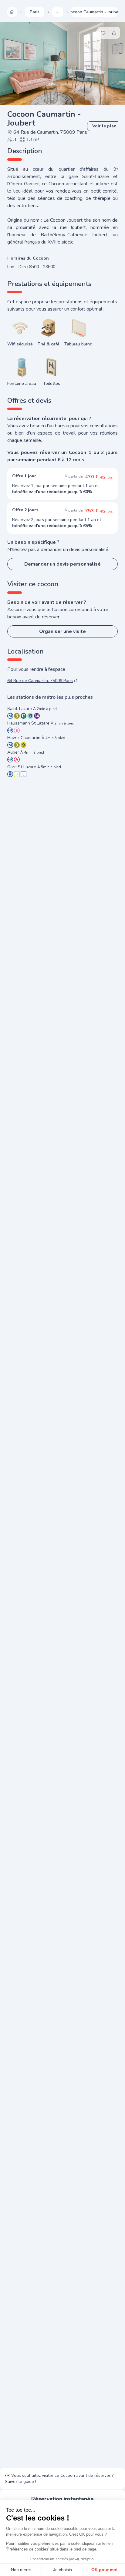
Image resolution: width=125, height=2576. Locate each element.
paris (35, 12)
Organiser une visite (62, 631)
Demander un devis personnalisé (62, 564)
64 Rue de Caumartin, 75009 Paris (50, 132)
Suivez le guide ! (20, 2482)
